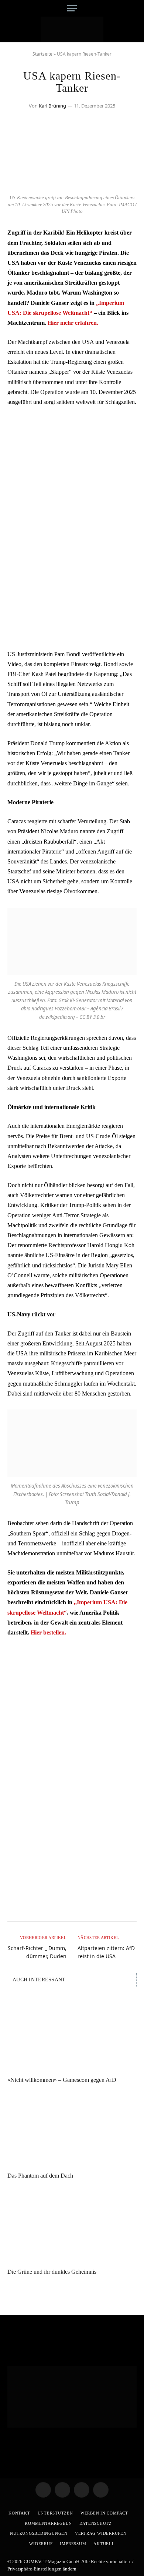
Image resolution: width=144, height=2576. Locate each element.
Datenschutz (96, 2523)
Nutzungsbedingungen (39, 2533)
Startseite (42, 54)
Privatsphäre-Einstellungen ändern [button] (42, 2569)
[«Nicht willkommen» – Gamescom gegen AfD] (72, 2034)
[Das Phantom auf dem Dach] (72, 2130)
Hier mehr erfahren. (73, 323)
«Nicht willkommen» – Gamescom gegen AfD (62, 2080)
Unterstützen (55, 2513)
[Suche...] (134, 8)
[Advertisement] (72, 488)
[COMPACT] (72, 29)
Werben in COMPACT (104, 2513)
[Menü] (72, 8)
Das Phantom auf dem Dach (40, 2176)
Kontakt (19, 2513)
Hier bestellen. (48, 1632)
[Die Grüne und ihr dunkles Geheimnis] (72, 2226)
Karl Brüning (52, 106)
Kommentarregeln (48, 2523)
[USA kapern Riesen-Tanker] (72, 186)
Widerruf (41, 2544)
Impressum (73, 2544)
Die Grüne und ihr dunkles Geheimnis (52, 2272)
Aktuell (104, 2544)
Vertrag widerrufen (101, 2533)
